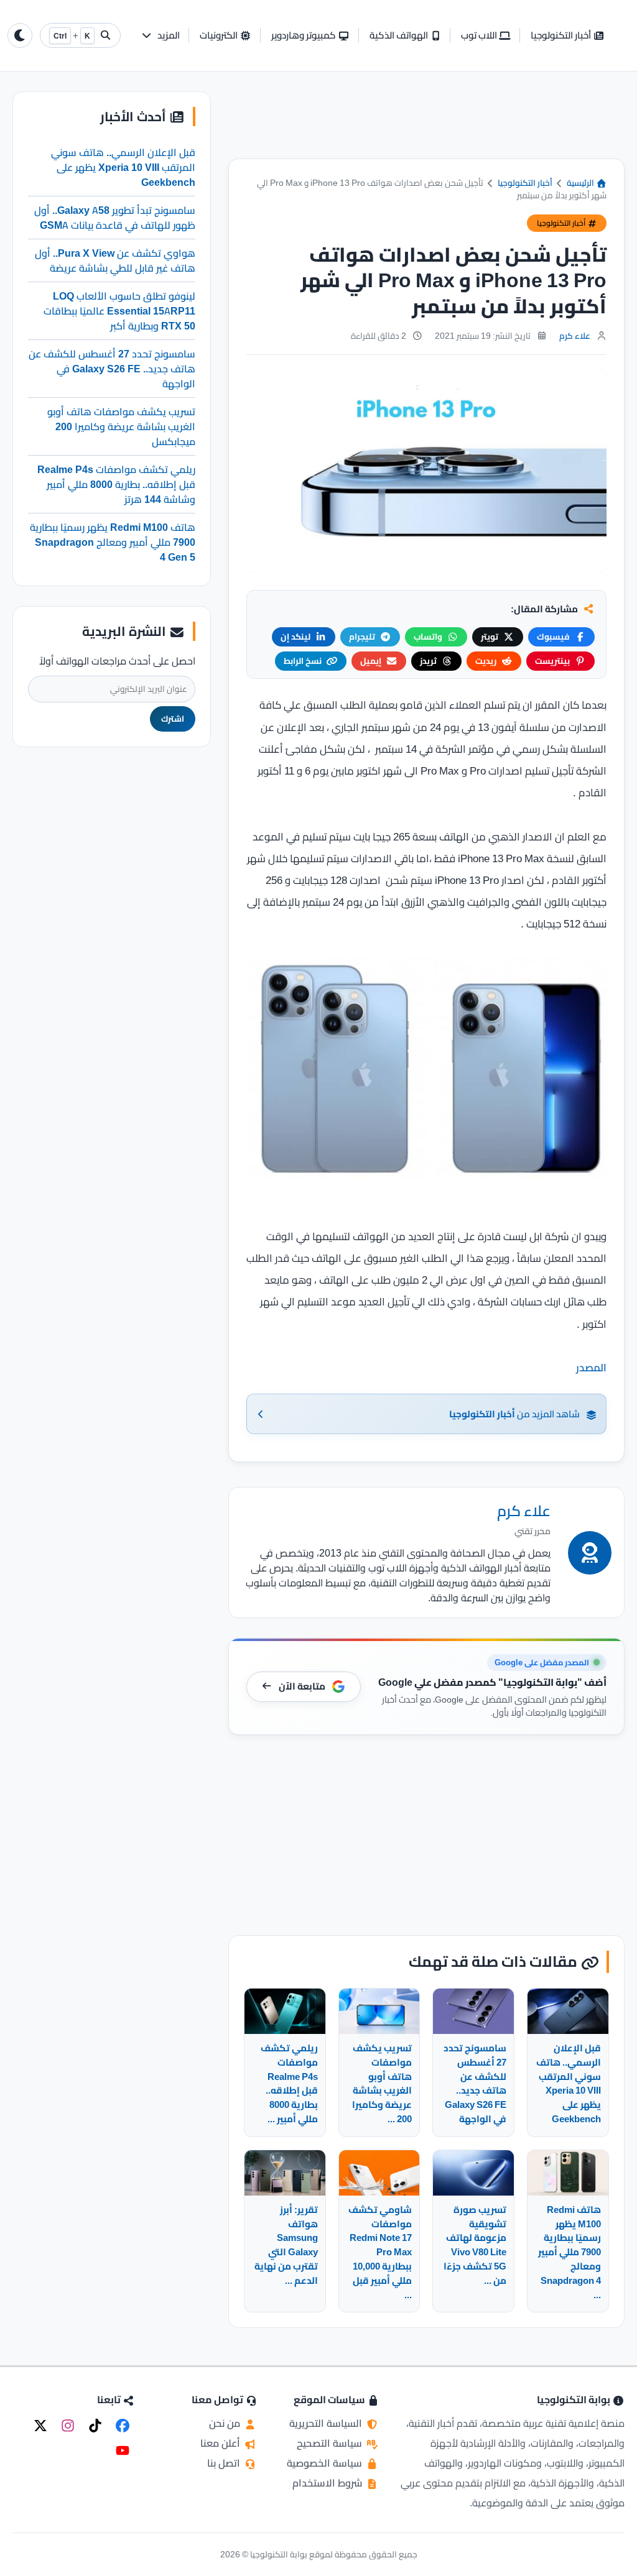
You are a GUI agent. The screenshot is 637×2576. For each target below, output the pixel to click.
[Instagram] (68, 2426)
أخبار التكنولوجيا (525, 183)
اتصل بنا (225, 2463)
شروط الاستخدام (328, 2483)
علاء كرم (575, 336)
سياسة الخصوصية (326, 2463)
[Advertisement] (426, 125)
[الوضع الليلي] (20, 35)
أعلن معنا (221, 2443)
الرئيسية (581, 183)
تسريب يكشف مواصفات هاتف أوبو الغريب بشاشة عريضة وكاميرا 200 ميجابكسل (121, 426)
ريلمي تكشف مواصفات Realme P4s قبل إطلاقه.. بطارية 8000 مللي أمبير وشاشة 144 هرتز (116, 484)
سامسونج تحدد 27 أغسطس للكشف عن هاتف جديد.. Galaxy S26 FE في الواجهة (112, 369)
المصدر (591, 1368)
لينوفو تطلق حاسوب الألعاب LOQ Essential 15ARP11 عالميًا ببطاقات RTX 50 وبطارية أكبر (119, 311)
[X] (40, 2426)
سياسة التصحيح (331, 2443)
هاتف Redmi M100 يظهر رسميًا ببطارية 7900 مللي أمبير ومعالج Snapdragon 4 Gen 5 (113, 542)
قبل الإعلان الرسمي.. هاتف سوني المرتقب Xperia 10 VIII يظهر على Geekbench (123, 167)
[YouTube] (123, 2450)
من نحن (226, 2423)
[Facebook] (123, 2426)
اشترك (173, 719)
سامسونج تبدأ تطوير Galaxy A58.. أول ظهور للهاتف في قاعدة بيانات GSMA (115, 218)
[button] (160, 36)
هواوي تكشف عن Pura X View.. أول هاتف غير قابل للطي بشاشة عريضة (115, 260)
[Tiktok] (95, 2426)
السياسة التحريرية (327, 2423)
